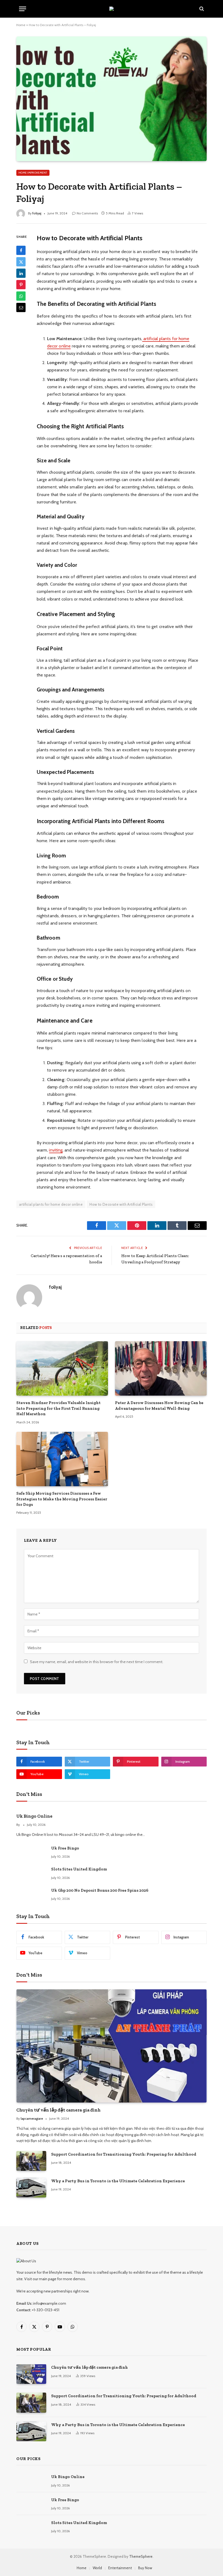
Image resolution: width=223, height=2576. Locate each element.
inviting (56, 1150)
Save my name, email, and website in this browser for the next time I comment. (97, 1662)
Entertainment (120, 2568)
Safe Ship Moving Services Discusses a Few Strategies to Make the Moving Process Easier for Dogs (62, 1499)
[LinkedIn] (21, 273)
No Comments (87, 213)
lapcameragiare (32, 2118)
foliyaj (37, 213)
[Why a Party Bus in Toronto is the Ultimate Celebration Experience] (31, 2188)
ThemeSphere (141, 2556)
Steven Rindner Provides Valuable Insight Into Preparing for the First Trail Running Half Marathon (58, 1408)
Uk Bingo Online (34, 1816)
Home (21, 25)
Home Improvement (33, 173)
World (97, 2568)
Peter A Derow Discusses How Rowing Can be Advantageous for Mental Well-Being (159, 1405)
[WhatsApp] (21, 296)
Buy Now (145, 2568)
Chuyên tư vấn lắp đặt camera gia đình (58, 2110)
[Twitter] (21, 262)
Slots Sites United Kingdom (79, 1869)
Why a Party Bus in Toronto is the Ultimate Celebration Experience (118, 2181)
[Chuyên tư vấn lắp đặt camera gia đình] (112, 2046)
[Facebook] (21, 250)
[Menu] (23, 9)
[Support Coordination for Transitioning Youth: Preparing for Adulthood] (31, 2161)
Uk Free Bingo (65, 1848)
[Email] (21, 307)
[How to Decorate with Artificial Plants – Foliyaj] (112, 99)
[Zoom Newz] (112, 9)
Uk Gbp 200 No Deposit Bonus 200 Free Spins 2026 (100, 1890)
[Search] (201, 9)
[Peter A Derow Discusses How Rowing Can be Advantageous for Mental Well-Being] (161, 1369)
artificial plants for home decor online (51, 1204)
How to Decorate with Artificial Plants (121, 1204)
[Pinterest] (21, 285)
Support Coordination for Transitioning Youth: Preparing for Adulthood (124, 2154)
